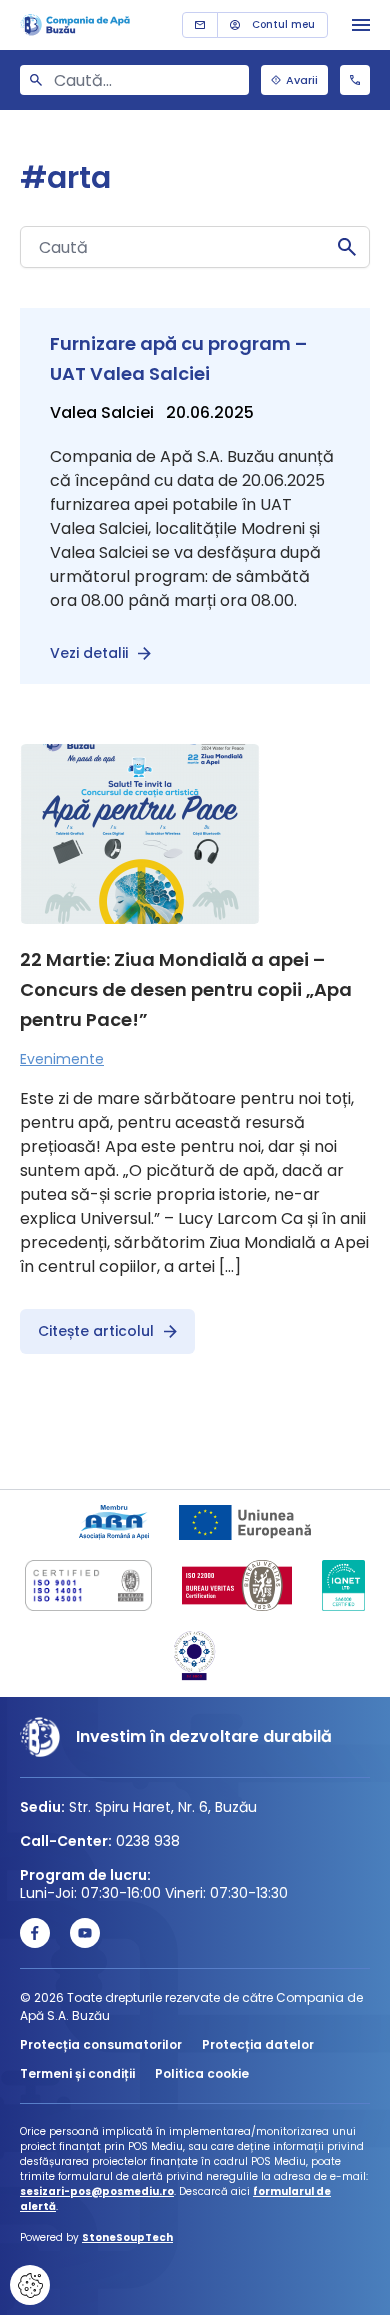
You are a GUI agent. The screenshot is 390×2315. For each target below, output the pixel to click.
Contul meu (283, 24)
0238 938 (355, 80)
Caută (347, 247)
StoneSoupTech (127, 2237)
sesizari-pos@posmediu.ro (97, 2191)
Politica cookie (202, 2073)
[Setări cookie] (30, 2285)
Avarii (302, 80)
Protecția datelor (258, 2044)
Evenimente (62, 1059)
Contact (200, 25)
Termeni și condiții (77, 2073)
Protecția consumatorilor (101, 2044)
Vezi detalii (89, 653)
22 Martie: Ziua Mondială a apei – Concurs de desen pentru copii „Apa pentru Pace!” (186, 989)
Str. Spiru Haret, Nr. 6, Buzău (163, 1807)
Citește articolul (96, 1331)
